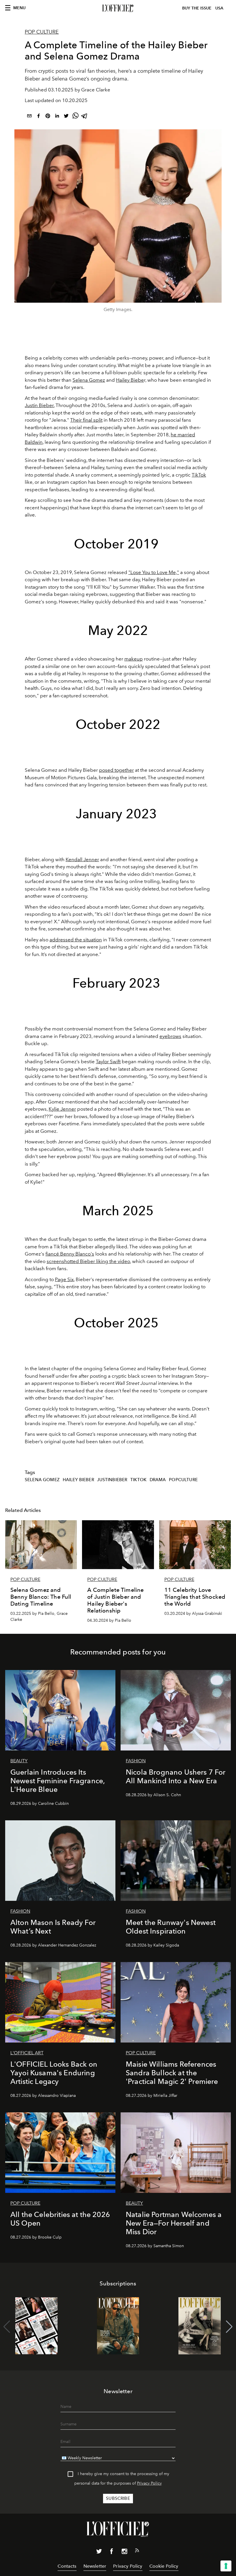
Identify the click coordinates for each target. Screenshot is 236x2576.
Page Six (64, 1279)
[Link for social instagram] (124, 2552)
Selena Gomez (89, 380)
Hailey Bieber (78, 1480)
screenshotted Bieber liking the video (88, 1261)
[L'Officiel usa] (118, 8)
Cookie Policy (164, 2566)
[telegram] (85, 117)
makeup (134, 659)
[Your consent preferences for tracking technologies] (226, 2566)
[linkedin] (57, 117)
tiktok (138, 1480)
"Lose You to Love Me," (154, 572)
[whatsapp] (75, 117)
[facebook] (39, 117)
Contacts (67, 2566)
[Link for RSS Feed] (137, 2552)
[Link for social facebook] (112, 2552)
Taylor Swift (108, 1062)
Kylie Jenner (62, 1109)
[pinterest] (48, 117)
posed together (116, 770)
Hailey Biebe (130, 380)
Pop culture (42, 32)
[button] (229, 2327)
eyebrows (170, 1036)
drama (158, 1480)
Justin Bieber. (40, 405)
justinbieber (112, 1480)
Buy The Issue (197, 8)
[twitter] (66, 117)
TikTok (199, 475)
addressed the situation (76, 940)
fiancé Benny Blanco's (70, 1254)
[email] (29, 117)
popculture (183, 1480)
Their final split (86, 420)
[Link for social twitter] (99, 2552)
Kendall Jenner (82, 859)
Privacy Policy (149, 2483)
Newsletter (95, 2566)
